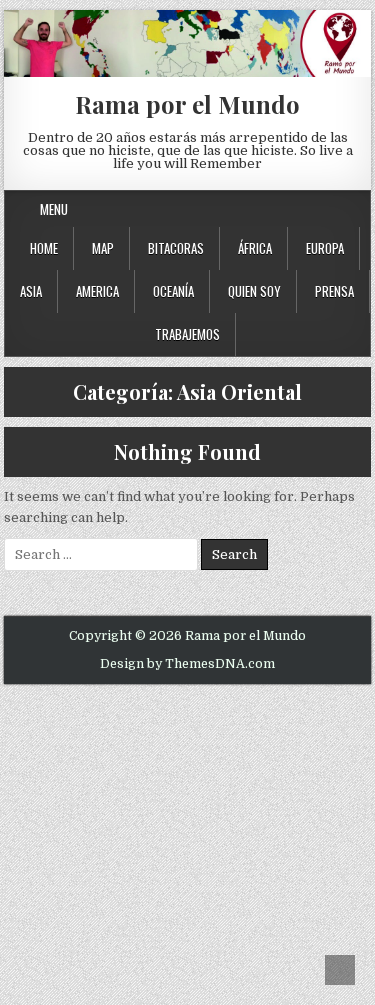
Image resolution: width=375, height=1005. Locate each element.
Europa (325, 248)
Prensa (334, 291)
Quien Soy (254, 291)
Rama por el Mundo (187, 104)
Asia (31, 291)
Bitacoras (176, 248)
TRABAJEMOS (187, 334)
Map (103, 248)
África (255, 248)
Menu (54, 209)
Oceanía (173, 291)
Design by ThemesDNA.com (187, 664)
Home (44, 248)
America (97, 291)
